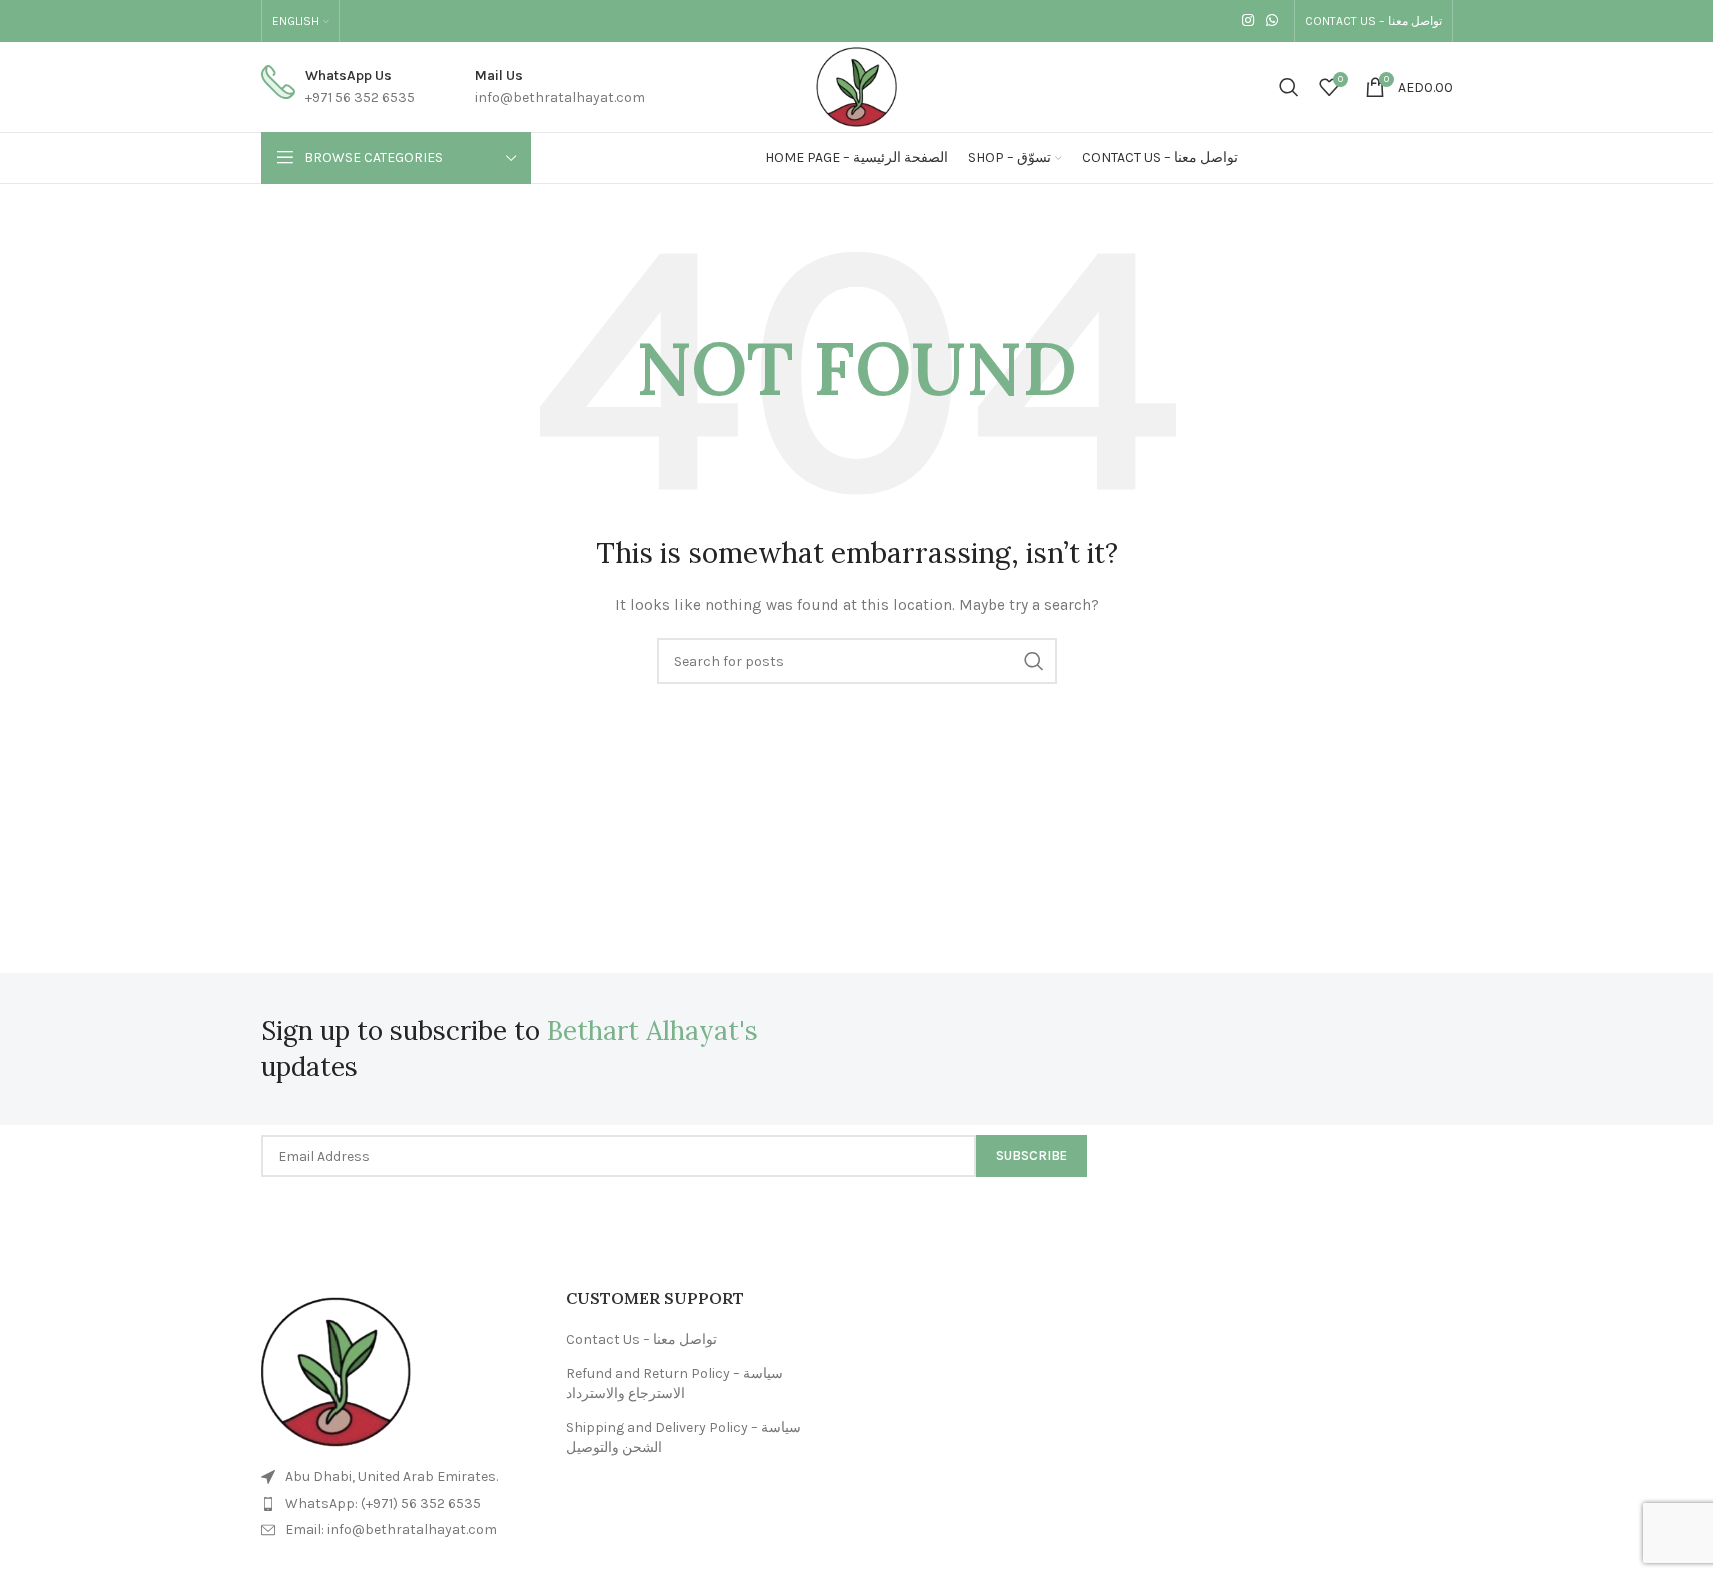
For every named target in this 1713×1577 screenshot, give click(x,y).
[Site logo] (856, 85)
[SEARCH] (1034, 661)
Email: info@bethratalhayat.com (391, 1529)
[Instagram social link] (1248, 21)
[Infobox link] (338, 87)
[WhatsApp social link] (1272, 21)
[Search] (1289, 87)
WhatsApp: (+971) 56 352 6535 (383, 1503)
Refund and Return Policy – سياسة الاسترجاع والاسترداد (674, 1383)
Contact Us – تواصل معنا (641, 1339)
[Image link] (336, 1371)
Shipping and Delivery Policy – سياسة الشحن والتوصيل (683, 1437)
